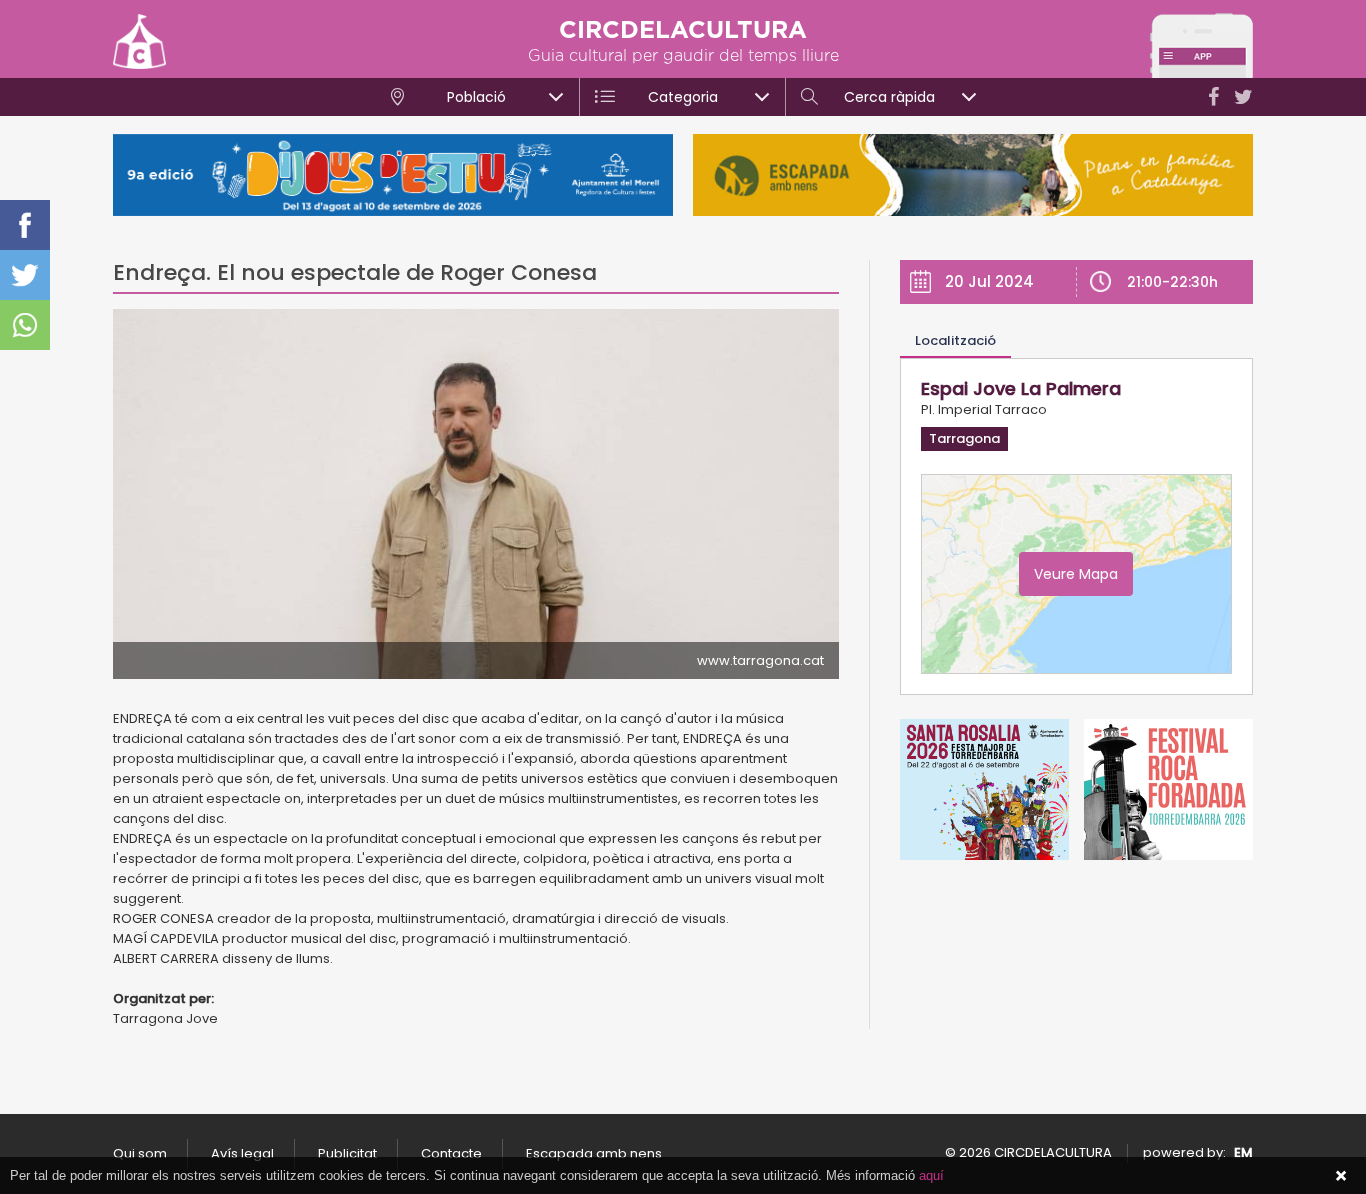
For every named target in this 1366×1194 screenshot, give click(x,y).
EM (1243, 1152)
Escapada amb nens (594, 1153)
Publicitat (347, 1153)
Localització (955, 340)
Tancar (1341, 1176)
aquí (931, 1175)
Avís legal (242, 1153)
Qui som (140, 1153)
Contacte (451, 1153)
